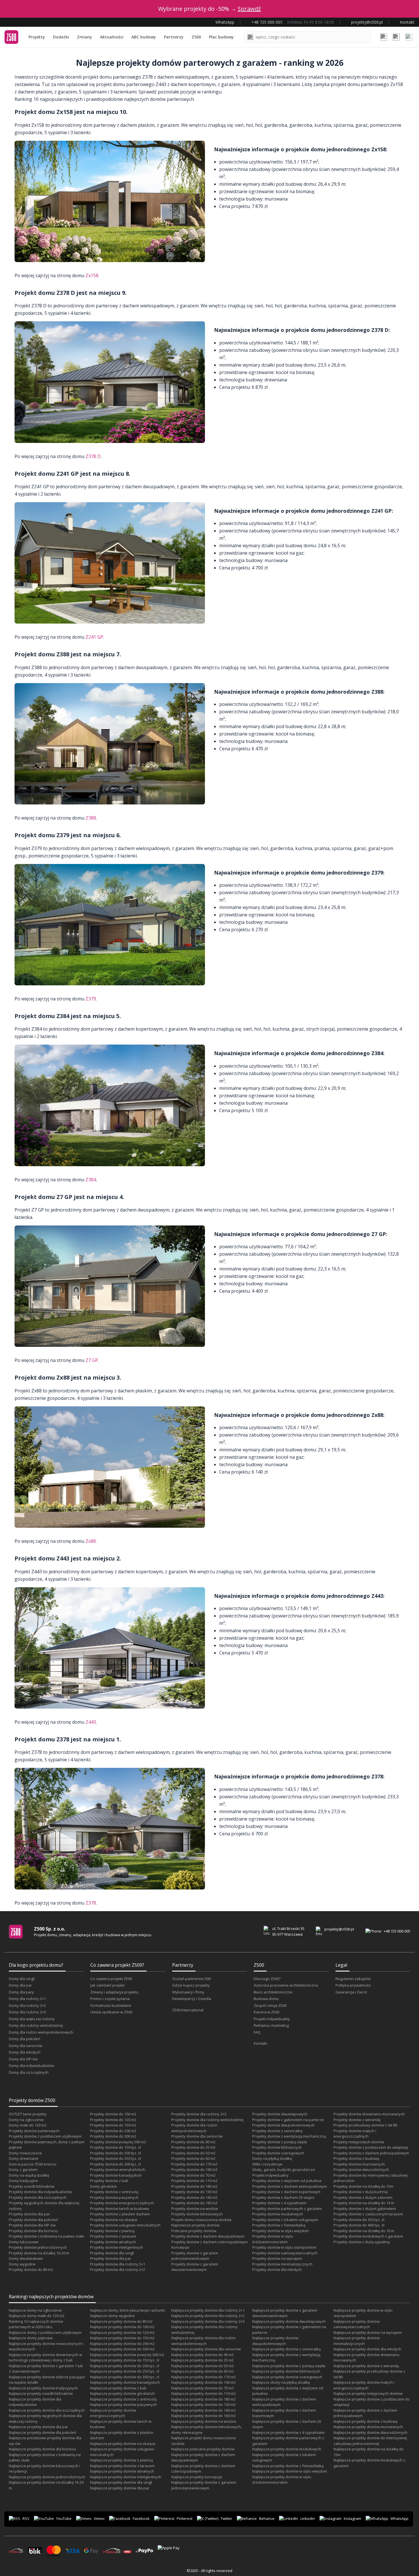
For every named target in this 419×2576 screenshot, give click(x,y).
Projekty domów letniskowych (197, 2214)
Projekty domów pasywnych (114, 2197)
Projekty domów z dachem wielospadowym (290, 2186)
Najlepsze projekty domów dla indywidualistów (35, 2402)
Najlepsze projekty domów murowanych (368, 2427)
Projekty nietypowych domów (359, 2142)
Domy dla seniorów (26, 2046)
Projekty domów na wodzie (195, 2209)
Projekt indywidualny (272, 2019)
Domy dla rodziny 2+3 (27, 2012)
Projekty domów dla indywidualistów (40, 2192)
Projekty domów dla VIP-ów (32, 2225)
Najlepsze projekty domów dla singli (121, 2482)
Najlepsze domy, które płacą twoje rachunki (128, 2310)
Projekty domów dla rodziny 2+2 (118, 2269)
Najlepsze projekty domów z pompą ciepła (289, 2366)
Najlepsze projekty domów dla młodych (367, 2349)
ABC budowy (144, 37)
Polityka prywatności (353, 1985)
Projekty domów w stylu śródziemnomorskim (273, 2239)
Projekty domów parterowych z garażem (287, 2209)
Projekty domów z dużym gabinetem (365, 2209)
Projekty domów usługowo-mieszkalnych (125, 2225)
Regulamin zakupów (353, 1979)
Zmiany (85, 37)
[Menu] (409, 37)
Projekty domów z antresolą (114, 2192)
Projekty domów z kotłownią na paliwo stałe (46, 2236)
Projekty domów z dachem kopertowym (286, 2192)
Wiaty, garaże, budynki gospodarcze (284, 2170)
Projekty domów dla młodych (277, 2269)
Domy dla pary (21, 1992)
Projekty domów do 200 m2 (113, 2131)
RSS (26, 2518)
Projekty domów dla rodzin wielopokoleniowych (194, 2128)
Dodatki (61, 37)
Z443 (91, 1722)
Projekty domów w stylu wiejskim (280, 2231)
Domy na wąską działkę (29, 2175)
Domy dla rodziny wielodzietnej (36, 2025)
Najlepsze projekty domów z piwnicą (121, 2460)
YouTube (64, 2518)
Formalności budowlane (111, 2005)
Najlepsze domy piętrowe (31, 2338)
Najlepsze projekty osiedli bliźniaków (41, 2393)
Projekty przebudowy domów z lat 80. (366, 2125)
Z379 (91, 999)
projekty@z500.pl (339, 1929)
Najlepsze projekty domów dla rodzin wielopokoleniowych (204, 2341)
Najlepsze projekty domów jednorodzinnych (47, 2477)
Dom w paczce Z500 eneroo (33, 2164)
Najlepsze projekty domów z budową (365, 2421)
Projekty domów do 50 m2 (193, 2153)
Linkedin (308, 2518)
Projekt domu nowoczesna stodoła (201, 2220)
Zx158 (92, 275)
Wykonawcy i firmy (188, 1992)
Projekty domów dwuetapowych (280, 2114)
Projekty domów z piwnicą (112, 2231)
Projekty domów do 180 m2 (194, 2186)
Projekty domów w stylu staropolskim (284, 2247)
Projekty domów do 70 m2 (193, 2175)
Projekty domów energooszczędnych (122, 2203)
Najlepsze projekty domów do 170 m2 (204, 2377)
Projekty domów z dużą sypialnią (362, 2242)
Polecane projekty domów (194, 2231)
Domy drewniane (24, 2158)
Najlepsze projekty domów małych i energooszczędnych (364, 2385)
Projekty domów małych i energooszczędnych (355, 2134)
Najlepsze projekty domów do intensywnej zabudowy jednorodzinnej (370, 2441)
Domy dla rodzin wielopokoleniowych (41, 2032)
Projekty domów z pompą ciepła (280, 2142)
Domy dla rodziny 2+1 (27, 1999)
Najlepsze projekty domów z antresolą (123, 2399)
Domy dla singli (22, 1979)
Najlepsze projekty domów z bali (118, 2388)
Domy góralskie (103, 2186)
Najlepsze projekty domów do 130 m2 (204, 2405)
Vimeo (99, 2518)
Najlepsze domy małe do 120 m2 (37, 2316)
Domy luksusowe (24, 2242)
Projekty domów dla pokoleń (33, 2220)
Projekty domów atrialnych (113, 2242)
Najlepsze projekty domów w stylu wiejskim (290, 2471)
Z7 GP (92, 1360)
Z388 (91, 818)
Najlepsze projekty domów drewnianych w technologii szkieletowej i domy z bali (45, 2358)
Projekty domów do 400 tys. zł (359, 2225)
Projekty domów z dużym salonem (363, 2197)
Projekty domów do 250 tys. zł (115, 2158)
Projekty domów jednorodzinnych (38, 2247)
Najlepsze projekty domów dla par (38, 2427)
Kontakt (260, 2043)
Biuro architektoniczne (273, 1992)
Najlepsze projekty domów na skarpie (123, 2444)
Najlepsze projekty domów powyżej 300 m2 (127, 2355)
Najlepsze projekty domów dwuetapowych (289, 2321)
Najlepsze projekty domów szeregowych (287, 2377)
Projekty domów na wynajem (277, 2258)
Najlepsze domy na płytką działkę (281, 2382)
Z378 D (93, 456)
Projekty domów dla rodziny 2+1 (118, 2264)
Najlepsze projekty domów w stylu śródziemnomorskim (282, 2480)
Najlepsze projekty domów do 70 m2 (203, 2388)
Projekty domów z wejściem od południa (287, 2181)
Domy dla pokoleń (25, 2039)
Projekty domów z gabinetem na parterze (288, 2120)
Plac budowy (221, 37)
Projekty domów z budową (356, 2158)
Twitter (226, 2518)
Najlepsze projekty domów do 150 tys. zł (125, 2360)
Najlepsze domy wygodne (112, 2316)
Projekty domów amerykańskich (118, 2170)
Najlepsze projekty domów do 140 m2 (204, 2410)
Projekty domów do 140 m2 (194, 2197)
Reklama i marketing (271, 2025)
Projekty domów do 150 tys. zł (115, 2147)
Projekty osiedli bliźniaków (32, 2186)
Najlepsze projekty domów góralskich (122, 2393)
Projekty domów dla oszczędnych (38, 2197)
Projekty (37, 37)
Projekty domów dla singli (112, 2253)
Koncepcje (180, 2247)
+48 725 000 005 (397, 1931)
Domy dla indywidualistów (31, 2066)
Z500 (196, 37)
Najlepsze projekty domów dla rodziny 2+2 (208, 2316)
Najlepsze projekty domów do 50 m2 (203, 2366)
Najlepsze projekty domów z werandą (366, 2366)
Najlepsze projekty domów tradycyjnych (43, 2388)
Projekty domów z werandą (357, 2120)
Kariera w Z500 (267, 2012)
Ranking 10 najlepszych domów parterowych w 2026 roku (36, 2324)
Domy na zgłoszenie (26, 2120)
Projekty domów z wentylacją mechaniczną (289, 2136)
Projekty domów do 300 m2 (113, 2136)
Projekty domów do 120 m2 (113, 2120)
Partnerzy (174, 37)
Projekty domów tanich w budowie (120, 2209)
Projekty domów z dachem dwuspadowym (208, 2236)
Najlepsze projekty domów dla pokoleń (43, 2432)
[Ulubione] (384, 37)
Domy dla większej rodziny (32, 2019)
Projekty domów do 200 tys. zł (115, 2153)
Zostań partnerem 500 (191, 1979)
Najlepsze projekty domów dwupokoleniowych (275, 2341)
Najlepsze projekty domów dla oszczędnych (47, 2410)
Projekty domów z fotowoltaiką (279, 2225)
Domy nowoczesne (25, 2153)
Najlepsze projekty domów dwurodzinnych (370, 2432)
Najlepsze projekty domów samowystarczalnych (357, 2324)
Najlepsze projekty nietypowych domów (368, 2393)
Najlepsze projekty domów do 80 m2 (121, 2321)
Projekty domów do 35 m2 (193, 2147)
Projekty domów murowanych (359, 2164)
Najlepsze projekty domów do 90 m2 (203, 2355)
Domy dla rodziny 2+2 (27, 2005)
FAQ (257, 2032)
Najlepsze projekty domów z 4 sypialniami (288, 2432)
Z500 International (188, 2010)
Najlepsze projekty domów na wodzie (204, 2421)
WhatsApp (399, 2518)
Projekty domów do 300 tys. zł (115, 2164)
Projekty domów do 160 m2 (194, 2203)
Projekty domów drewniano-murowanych (369, 2114)
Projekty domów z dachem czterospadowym (209, 2242)
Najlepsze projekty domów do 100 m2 (122, 2327)
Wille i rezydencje (267, 2164)
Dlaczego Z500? (267, 1979)
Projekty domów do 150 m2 (113, 2125)
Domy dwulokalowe (26, 2258)
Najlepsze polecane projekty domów (203, 2449)
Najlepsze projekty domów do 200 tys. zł (125, 2366)
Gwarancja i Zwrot (351, 1992)
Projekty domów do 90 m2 (193, 2142)
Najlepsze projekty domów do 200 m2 (122, 2344)
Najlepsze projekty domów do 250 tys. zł (125, 2371)
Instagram (352, 2518)
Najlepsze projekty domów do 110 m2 (204, 2393)
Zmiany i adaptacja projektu (114, 1992)
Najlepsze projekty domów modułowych (287, 2449)
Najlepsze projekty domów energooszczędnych (113, 2413)
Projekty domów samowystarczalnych (285, 2253)
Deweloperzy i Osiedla (192, 1999)
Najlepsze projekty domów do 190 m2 (204, 2382)
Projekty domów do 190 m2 (194, 2170)
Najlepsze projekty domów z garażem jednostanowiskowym (204, 2485)
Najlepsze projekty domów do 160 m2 (204, 2416)
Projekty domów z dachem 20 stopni (283, 2197)
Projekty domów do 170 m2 (194, 2164)
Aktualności (112, 37)
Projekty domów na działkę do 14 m (364, 2203)
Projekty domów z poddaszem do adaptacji (371, 2147)
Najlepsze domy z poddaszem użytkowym (45, 2332)
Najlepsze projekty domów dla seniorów (206, 2349)
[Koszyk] (396, 37)
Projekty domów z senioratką (277, 2131)
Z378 (91, 1903)
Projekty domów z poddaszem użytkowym (45, 2136)
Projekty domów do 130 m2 (194, 2192)
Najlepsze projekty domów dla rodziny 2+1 (208, 2310)
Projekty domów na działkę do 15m (363, 2186)
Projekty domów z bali (109, 2181)
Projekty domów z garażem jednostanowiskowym (195, 2256)
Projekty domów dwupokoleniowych (283, 2125)
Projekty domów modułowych (278, 2214)
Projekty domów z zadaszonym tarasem (368, 2214)
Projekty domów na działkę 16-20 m (39, 2253)
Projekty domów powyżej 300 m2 (118, 2142)
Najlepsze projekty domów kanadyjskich (125, 2382)
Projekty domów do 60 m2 (193, 2158)
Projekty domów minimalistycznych (282, 2264)
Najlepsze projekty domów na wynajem (368, 2332)
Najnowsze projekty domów (195, 2225)
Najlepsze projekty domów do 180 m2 (204, 2399)
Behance (267, 2518)
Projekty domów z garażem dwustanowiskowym (195, 2267)
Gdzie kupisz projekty (191, 1985)
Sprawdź (249, 9)
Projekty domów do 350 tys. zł (359, 2220)
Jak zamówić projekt (107, 1985)
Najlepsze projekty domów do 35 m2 (203, 2360)
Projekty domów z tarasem (113, 2236)
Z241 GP (94, 637)
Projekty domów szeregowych (278, 2153)
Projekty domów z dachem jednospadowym (371, 2153)
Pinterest (185, 2518)
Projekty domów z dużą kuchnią (361, 2192)
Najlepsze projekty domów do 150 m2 (122, 2338)
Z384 (91, 1180)
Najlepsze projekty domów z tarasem (122, 2466)
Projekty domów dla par (29, 2214)
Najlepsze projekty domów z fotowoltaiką (288, 2466)
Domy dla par (20, 1985)
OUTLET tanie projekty (28, 2114)
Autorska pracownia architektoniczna (286, 1985)
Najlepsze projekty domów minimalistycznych (357, 2341)
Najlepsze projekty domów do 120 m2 (122, 2332)
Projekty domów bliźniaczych (277, 2147)
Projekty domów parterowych (34, 2131)
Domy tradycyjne (23, 2181)
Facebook (141, 2518)
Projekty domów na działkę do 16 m (364, 2231)
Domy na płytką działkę (272, 2158)
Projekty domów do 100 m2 (113, 2114)
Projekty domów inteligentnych (117, 2247)
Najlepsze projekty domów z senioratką (286, 2349)
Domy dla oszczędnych (29, 2072)
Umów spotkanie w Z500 (111, 2012)
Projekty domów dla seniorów (197, 2136)
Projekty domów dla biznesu (33, 2231)
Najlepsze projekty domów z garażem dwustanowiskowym (285, 2313)
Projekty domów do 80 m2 (31, 2269)
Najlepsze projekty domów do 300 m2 (122, 2349)
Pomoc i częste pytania (110, 1999)
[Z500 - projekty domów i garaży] (11, 37)
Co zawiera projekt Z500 (111, 1979)
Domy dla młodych (25, 2052)
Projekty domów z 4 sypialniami (279, 2203)
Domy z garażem (23, 2170)
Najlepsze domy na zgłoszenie (35, 2310)
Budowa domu (266, 1999)
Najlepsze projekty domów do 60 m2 (203, 2371)
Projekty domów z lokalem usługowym (285, 2220)
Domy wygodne (22, 2264)
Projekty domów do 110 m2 (194, 2181)
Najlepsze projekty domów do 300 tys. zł (125, 2377)
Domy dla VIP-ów (23, 2059)
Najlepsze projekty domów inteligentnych (126, 2477)
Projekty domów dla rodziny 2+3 (199, 2114)
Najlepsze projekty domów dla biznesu (42, 2449)
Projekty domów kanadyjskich (116, 2175)
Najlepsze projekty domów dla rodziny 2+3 (208, 2321)
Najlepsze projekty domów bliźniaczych (286, 2371)
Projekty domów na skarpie (114, 2220)
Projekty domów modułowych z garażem (368, 2236)
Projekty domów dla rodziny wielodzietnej (207, 2120)
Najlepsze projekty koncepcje (197, 2477)
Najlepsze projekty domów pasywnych (123, 2405)
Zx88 (91, 1541)
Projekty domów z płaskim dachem (120, 2214)
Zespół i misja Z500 (270, 2005)
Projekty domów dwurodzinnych (361, 2170)
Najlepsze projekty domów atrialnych (122, 2471)
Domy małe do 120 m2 (28, 2125)
